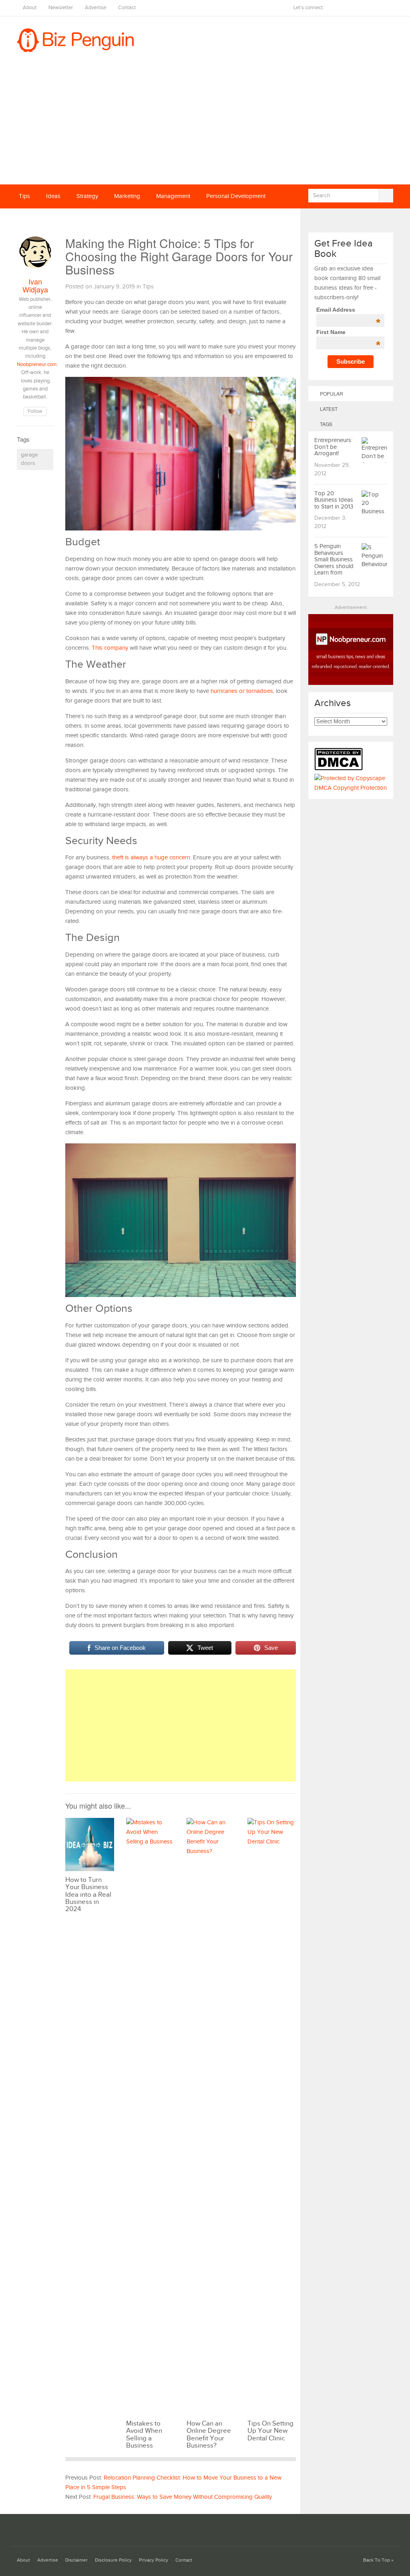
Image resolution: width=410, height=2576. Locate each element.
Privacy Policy (154, 2560)
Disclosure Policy (113, 2560)
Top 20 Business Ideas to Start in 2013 (334, 500)
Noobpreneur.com (37, 365)
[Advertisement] (205, 124)
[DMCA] (341, 769)
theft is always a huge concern (151, 858)
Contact (127, 8)
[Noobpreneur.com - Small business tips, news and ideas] (351, 683)
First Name (348, 332)
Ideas (53, 196)
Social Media (35, 220)
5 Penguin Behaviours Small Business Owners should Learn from (334, 559)
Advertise (95, 8)
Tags (326, 424)
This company (110, 648)
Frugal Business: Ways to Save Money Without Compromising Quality (183, 2497)
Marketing (127, 196)
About (30, 8)
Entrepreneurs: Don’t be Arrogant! (333, 447)
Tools (75, 220)
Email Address (348, 310)
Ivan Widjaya (35, 285)
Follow (35, 411)
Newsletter (61, 8)
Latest (328, 409)
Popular (331, 393)
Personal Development (236, 196)
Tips (24, 196)
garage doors (29, 459)
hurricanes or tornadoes (242, 691)
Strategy (87, 196)
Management (173, 196)
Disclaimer (76, 2560)
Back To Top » (378, 2560)
